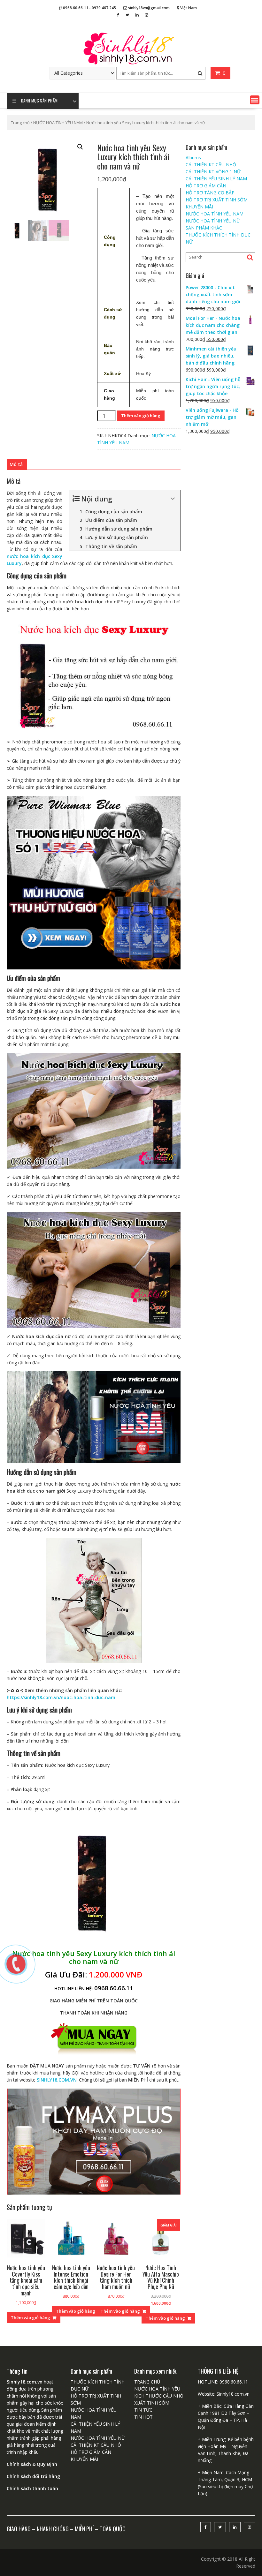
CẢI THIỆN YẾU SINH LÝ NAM (216, 179)
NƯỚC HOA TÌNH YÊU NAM (58, 123)
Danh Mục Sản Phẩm (39, 101)
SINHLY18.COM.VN (57, 2080)
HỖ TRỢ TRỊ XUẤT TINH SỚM (217, 200)
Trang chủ (20, 123)
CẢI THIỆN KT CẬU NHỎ (211, 165)
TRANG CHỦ (147, 2382)
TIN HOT (143, 2417)
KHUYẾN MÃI (199, 207)
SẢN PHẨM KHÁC (204, 228)
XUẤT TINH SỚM (152, 2403)
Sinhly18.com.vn (233, 2394)
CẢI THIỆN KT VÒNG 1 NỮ (213, 172)
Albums (193, 158)
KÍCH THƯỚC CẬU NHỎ (159, 2396)
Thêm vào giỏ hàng (141, 416)
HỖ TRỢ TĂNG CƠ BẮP (210, 193)
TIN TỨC (143, 2410)
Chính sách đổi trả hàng (33, 2476)
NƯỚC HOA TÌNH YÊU (157, 2389)
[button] (255, 100)
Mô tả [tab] (16, 464)
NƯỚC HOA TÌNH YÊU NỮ (213, 221)
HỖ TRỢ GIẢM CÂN (206, 186)
